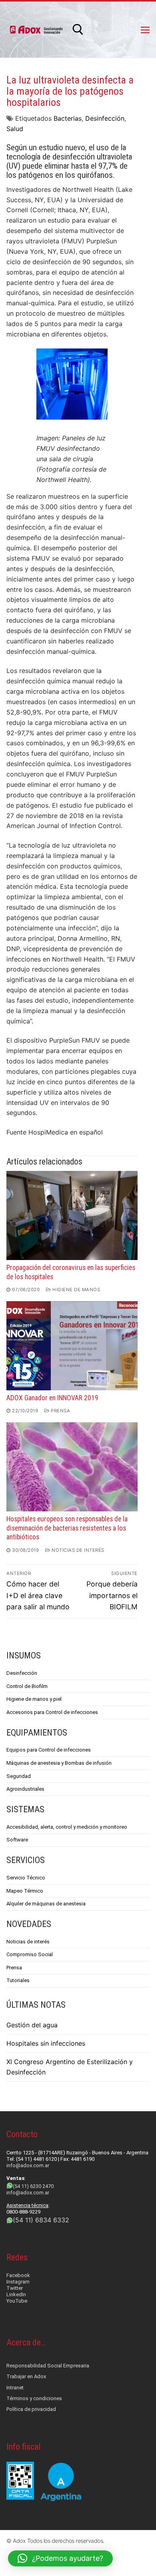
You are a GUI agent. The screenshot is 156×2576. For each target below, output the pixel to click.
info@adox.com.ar (28, 2165)
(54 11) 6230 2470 (33, 2186)
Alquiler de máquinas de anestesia (46, 1904)
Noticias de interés (77, 1550)
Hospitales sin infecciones (46, 2043)
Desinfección (105, 118)
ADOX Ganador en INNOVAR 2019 (52, 1398)
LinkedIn (16, 2294)
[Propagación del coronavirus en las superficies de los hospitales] (72, 1215)
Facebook (18, 2275)
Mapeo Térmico (25, 1891)
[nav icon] (145, 30)
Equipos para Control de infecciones (49, 1750)
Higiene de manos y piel (34, 1699)
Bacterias (68, 118)
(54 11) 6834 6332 (41, 2220)
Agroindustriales (25, 1789)
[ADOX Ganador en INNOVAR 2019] (72, 1346)
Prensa (60, 1411)
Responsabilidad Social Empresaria (48, 2366)
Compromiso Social (30, 1954)
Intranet (15, 2388)
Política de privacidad (31, 2409)
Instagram (18, 2282)
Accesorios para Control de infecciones (52, 1712)
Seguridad (19, 1776)
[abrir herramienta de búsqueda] (78, 30)
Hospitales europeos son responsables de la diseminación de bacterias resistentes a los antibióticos (67, 1528)
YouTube (17, 2301)
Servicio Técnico (26, 1878)
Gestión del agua (32, 2025)
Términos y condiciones (34, 2398)
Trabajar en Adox (26, 2376)
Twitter (15, 2288)
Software (17, 1840)
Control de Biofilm (27, 1686)
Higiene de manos (76, 1290)
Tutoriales (18, 1980)
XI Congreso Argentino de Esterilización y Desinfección (70, 2067)
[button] (60, 2558)
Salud (15, 129)
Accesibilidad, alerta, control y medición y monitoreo (67, 1827)
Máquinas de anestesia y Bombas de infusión (59, 1763)
